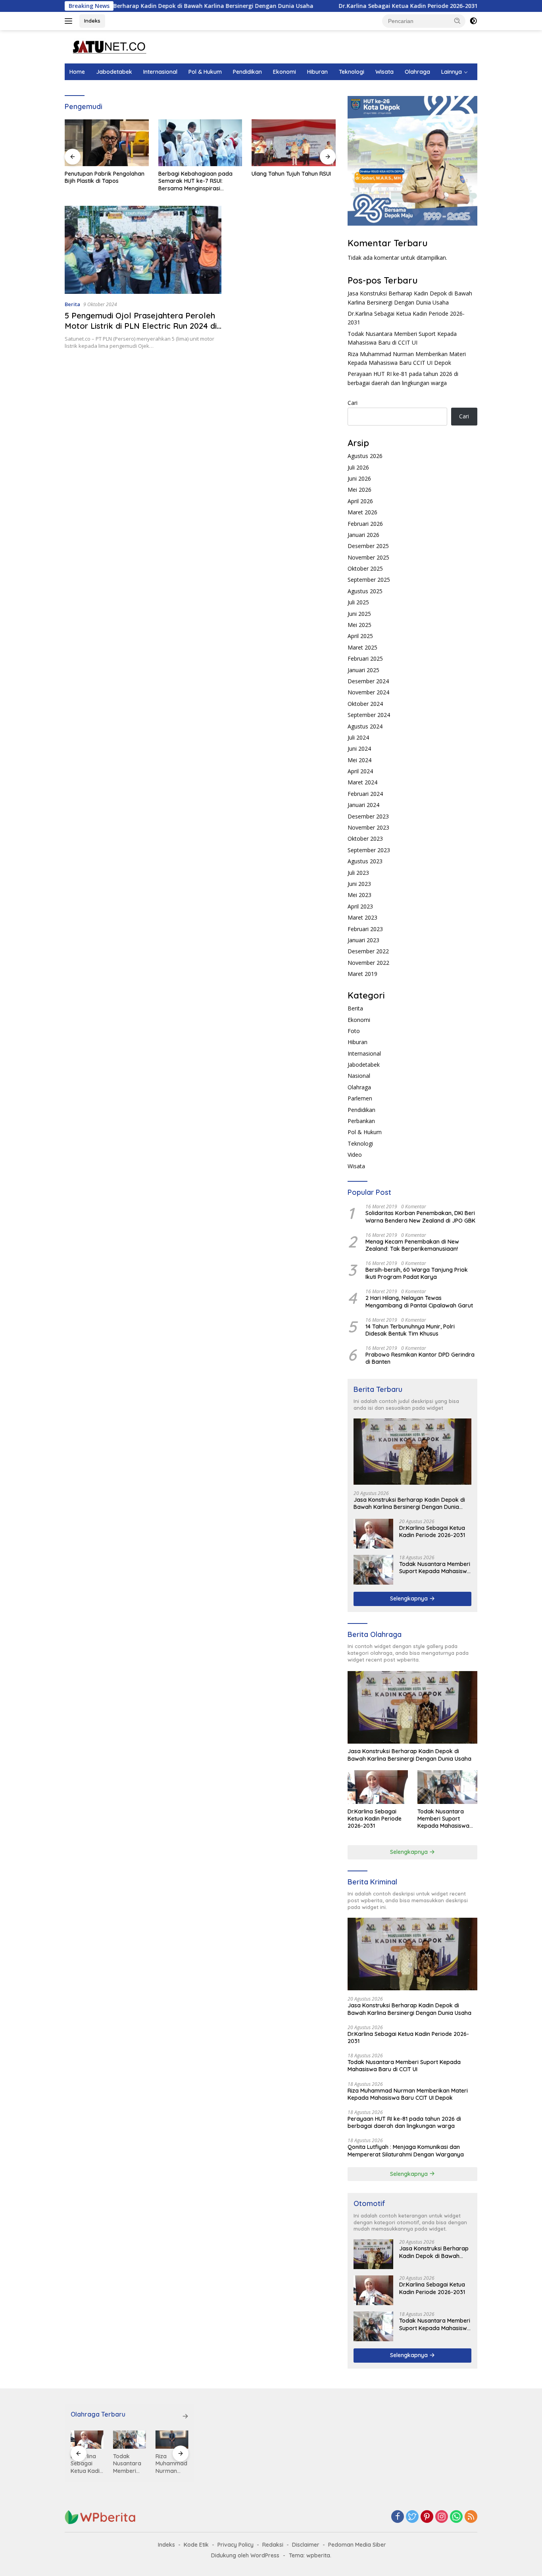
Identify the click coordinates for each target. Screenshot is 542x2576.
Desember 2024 (368, 681)
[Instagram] (442, 2517)
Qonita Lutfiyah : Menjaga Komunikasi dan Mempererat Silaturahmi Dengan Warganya (406, 2150)
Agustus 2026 (365, 456)
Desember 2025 (368, 546)
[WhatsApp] (456, 2517)
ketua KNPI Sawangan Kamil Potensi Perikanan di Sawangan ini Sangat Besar (293, 181)
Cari (353, 403)
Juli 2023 (358, 873)
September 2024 (369, 715)
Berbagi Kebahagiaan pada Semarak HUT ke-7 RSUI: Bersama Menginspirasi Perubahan (102, 181)
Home (77, 72)
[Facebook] (398, 2517)
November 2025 (368, 557)
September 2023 (369, 850)
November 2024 (368, 692)
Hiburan (317, 72)
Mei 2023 (359, 895)
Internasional (160, 72)
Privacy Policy (235, 2545)
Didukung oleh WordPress (245, 2555)
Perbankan (361, 1121)
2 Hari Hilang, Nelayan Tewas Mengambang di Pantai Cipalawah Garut (419, 1301)
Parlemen (360, 1098)
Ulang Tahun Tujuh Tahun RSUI (198, 174)
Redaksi (273, 2545)
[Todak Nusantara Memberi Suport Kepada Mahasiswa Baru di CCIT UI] (373, 1570)
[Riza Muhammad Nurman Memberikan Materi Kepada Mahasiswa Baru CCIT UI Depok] (130, 2440)
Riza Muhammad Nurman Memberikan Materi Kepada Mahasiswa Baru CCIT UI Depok (408, 2094)
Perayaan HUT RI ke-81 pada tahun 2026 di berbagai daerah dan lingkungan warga (404, 2122)
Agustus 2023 (365, 861)
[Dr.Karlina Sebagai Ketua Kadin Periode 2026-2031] (373, 1534)
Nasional (359, 1076)
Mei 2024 (359, 760)
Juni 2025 (359, 614)
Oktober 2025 (365, 568)
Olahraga (417, 72)
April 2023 (360, 906)
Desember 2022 (368, 951)
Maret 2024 (362, 782)
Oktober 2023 (365, 839)
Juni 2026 (359, 478)
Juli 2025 (358, 602)
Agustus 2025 (365, 591)
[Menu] (70, 21)
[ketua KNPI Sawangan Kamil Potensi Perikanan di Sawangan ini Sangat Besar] (294, 143)
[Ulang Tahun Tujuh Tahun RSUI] (200, 143)
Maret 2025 (362, 647)
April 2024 (360, 771)
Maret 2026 (362, 512)
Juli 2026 (358, 467)
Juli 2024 (358, 737)
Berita (72, 304)
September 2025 (369, 580)
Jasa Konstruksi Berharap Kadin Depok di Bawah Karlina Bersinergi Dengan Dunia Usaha (409, 1503)
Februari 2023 (365, 929)
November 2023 (368, 827)
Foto (354, 1031)
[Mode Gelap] (473, 21)
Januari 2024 (363, 805)
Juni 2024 (359, 748)
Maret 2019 (362, 974)
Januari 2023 (363, 940)
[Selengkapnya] (185, 2416)
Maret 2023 (362, 917)
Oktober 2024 (365, 704)
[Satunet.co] (108, 46)
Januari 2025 (363, 670)
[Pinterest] (427, 2517)
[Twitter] (412, 2517)
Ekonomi (284, 72)
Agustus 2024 (365, 726)
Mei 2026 (359, 490)
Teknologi (352, 72)
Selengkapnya (410, 1598)
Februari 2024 (365, 794)
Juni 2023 (359, 884)
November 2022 (368, 963)
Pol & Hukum (205, 72)
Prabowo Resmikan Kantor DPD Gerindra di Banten (420, 1358)
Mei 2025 (359, 625)
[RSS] (471, 2517)
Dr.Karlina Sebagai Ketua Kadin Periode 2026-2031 (339, 6)
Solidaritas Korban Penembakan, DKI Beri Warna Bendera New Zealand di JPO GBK (420, 1217)
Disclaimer (306, 2545)
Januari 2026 (363, 535)
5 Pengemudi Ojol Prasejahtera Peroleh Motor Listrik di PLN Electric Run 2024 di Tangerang (141, 326)
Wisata (384, 72)
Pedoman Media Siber (357, 2545)
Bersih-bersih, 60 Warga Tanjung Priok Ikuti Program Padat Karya (417, 1273)
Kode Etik (196, 2545)
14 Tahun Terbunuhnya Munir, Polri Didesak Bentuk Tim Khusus (410, 1330)
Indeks (92, 21)
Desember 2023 (368, 816)
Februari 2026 (365, 524)
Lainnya (452, 72)
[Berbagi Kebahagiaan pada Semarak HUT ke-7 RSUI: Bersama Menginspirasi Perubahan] (107, 143)
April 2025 (360, 636)
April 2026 (360, 501)
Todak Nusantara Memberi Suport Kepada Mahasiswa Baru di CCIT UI (435, 1568)
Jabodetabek (114, 72)
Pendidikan (247, 72)
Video (355, 1155)
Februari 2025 (365, 658)
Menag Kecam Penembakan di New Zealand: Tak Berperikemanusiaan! (412, 1245)
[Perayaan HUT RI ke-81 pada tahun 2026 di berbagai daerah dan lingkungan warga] (172, 2440)
